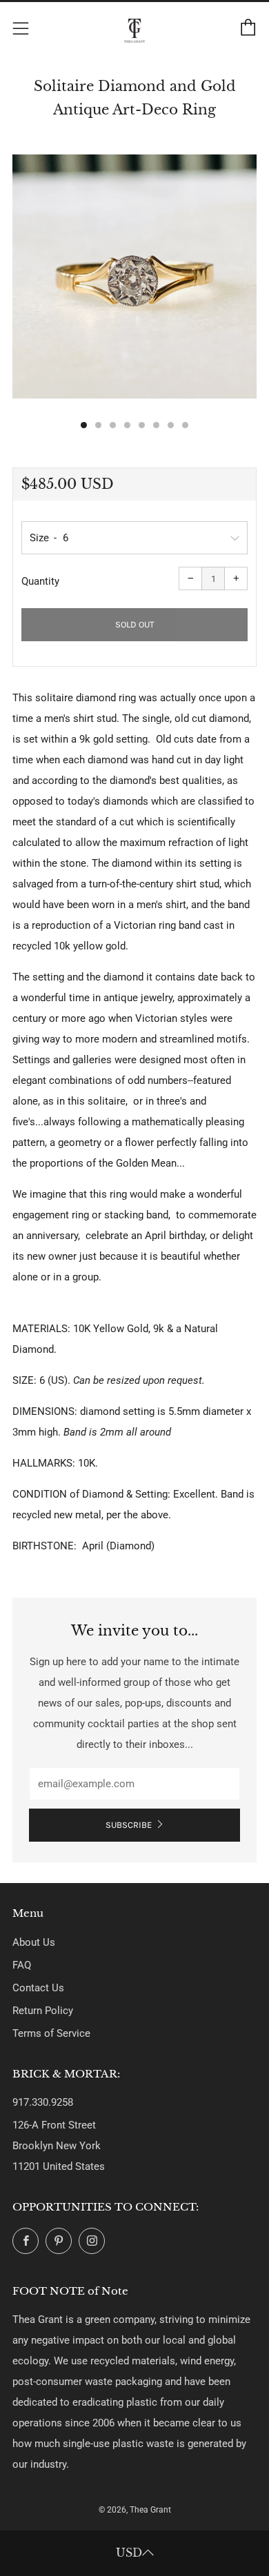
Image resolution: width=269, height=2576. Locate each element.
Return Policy (43, 2011)
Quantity (40, 581)
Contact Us (38, 1988)
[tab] (84, 425)
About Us (34, 1942)
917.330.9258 (43, 2102)
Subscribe (129, 1825)
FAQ (22, 1965)
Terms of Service (51, 2033)
